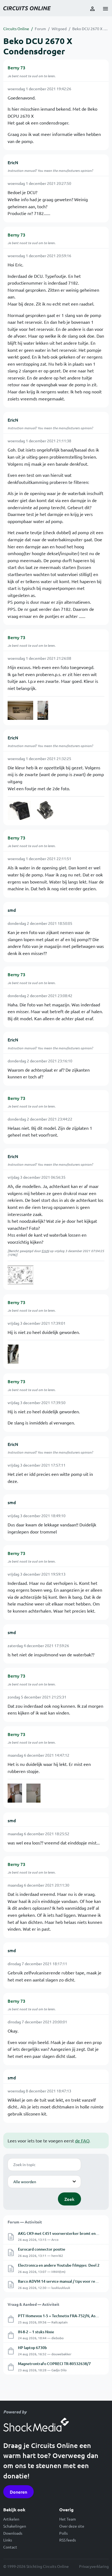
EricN (13, 162)
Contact (10, 2547)
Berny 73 (16, 67)
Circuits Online (16, 29)
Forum (40, 29)
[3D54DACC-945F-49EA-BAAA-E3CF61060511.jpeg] (45, 810)
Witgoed (59, 29)
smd (12, 910)
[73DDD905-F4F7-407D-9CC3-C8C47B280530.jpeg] (19, 810)
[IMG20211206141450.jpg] (15, 1793)
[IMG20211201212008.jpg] (20, 710)
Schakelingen (15, 2526)
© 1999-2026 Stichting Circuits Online (36, 2566)
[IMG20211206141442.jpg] (34, 1793)
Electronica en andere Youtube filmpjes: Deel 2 (59, 2265)
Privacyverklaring (94, 2566)
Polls (63, 2533)
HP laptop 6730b (32, 2348)
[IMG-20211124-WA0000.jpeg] (13, 1354)
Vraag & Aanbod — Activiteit (33, 2304)
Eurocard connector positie (42, 2249)
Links (8, 2540)
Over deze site (72, 2526)
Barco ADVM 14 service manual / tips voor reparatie (63, 2281)
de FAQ (82, 2141)
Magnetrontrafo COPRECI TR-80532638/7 (54, 2364)
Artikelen (11, 2519)
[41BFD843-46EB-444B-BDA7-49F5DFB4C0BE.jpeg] (21, 1275)
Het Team (68, 2519)
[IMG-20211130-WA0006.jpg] (43, 710)
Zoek (69, 2199)
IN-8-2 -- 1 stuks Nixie (36, 2332)
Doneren (18, 2492)
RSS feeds (68, 2540)
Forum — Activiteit (25, 2222)
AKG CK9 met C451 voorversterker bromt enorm (60, 2233)
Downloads (13, 2533)
